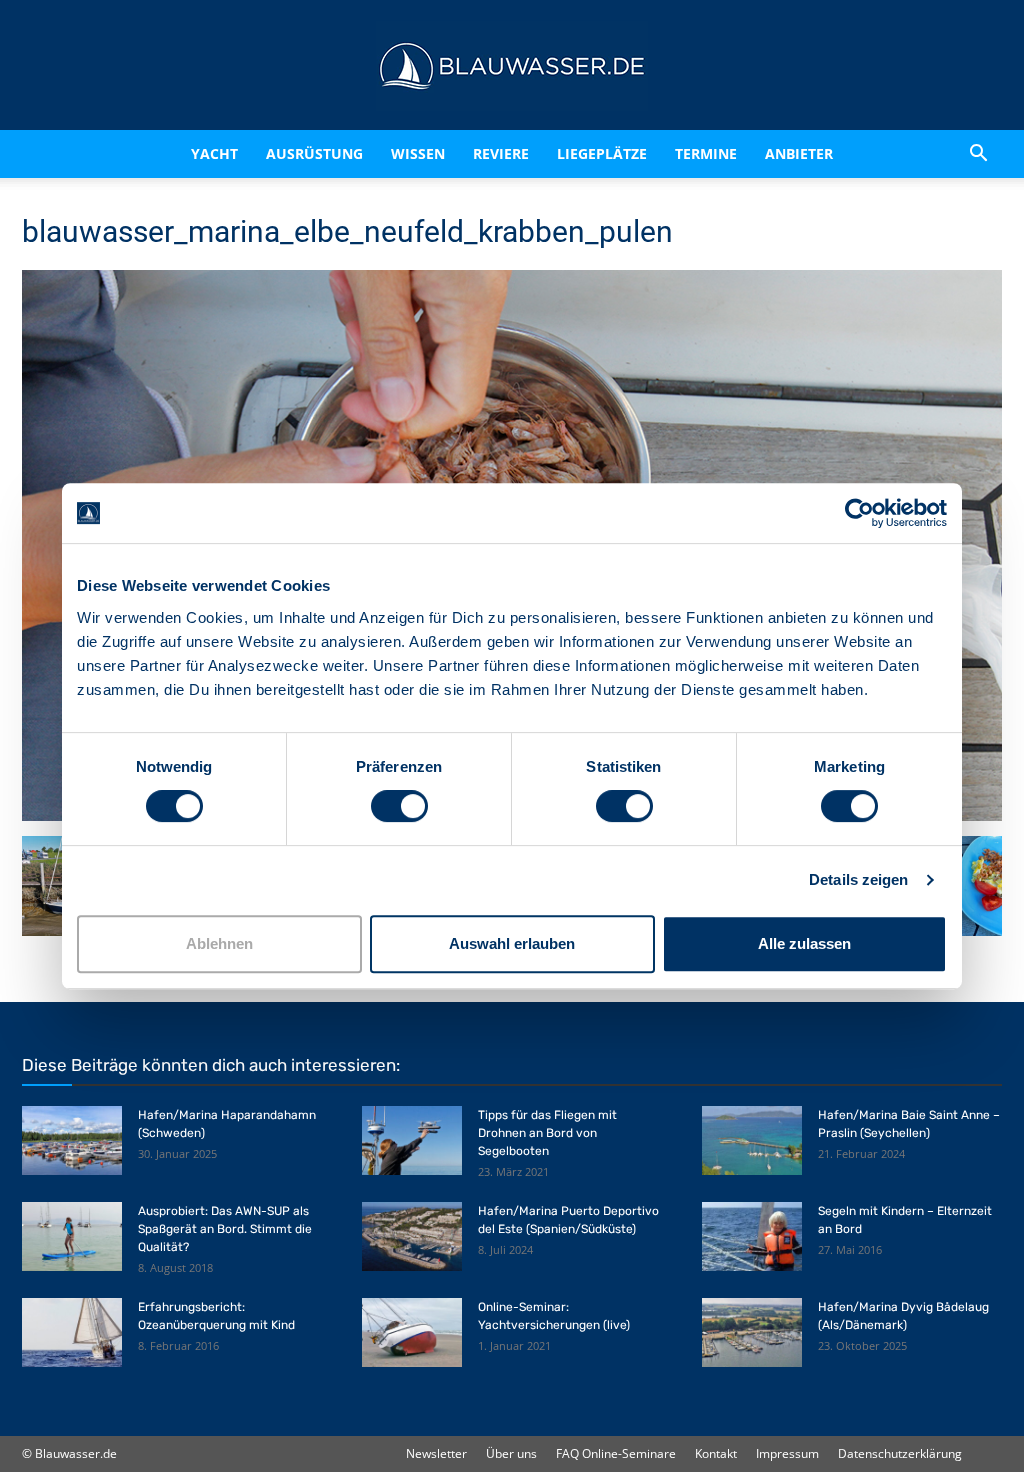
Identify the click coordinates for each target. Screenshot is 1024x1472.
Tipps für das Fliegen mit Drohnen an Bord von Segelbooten (547, 1133)
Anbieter (825, 153)
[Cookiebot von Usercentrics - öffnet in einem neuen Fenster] (859, 513)
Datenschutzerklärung (900, 1453)
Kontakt (716, 1453)
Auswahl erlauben (512, 943)
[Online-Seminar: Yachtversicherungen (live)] (412, 1332)
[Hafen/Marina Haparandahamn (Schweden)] (72, 1140)
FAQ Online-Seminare (616, 1453)
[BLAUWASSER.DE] (512, 66)
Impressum (787, 1453)
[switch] (399, 806)
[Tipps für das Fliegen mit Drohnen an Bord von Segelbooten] (412, 1140)
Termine (732, 153)
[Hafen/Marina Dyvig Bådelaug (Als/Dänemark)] (752, 1332)
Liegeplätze (628, 153)
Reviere (510, 153)
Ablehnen (219, 943)
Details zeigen (858, 879)
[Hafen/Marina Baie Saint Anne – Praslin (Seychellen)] (752, 1140)
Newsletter (436, 1453)
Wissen (410, 153)
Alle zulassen (804, 943)
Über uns (511, 1453)
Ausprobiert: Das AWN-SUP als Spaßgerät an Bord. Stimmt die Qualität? (225, 1229)
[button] (978, 154)
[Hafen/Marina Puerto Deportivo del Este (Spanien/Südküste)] (412, 1236)
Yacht (172, 153)
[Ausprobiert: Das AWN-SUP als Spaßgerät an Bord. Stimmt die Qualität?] (72, 1236)
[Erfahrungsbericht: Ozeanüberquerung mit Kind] (72, 1332)
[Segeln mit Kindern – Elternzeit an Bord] (752, 1236)
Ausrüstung (289, 153)
